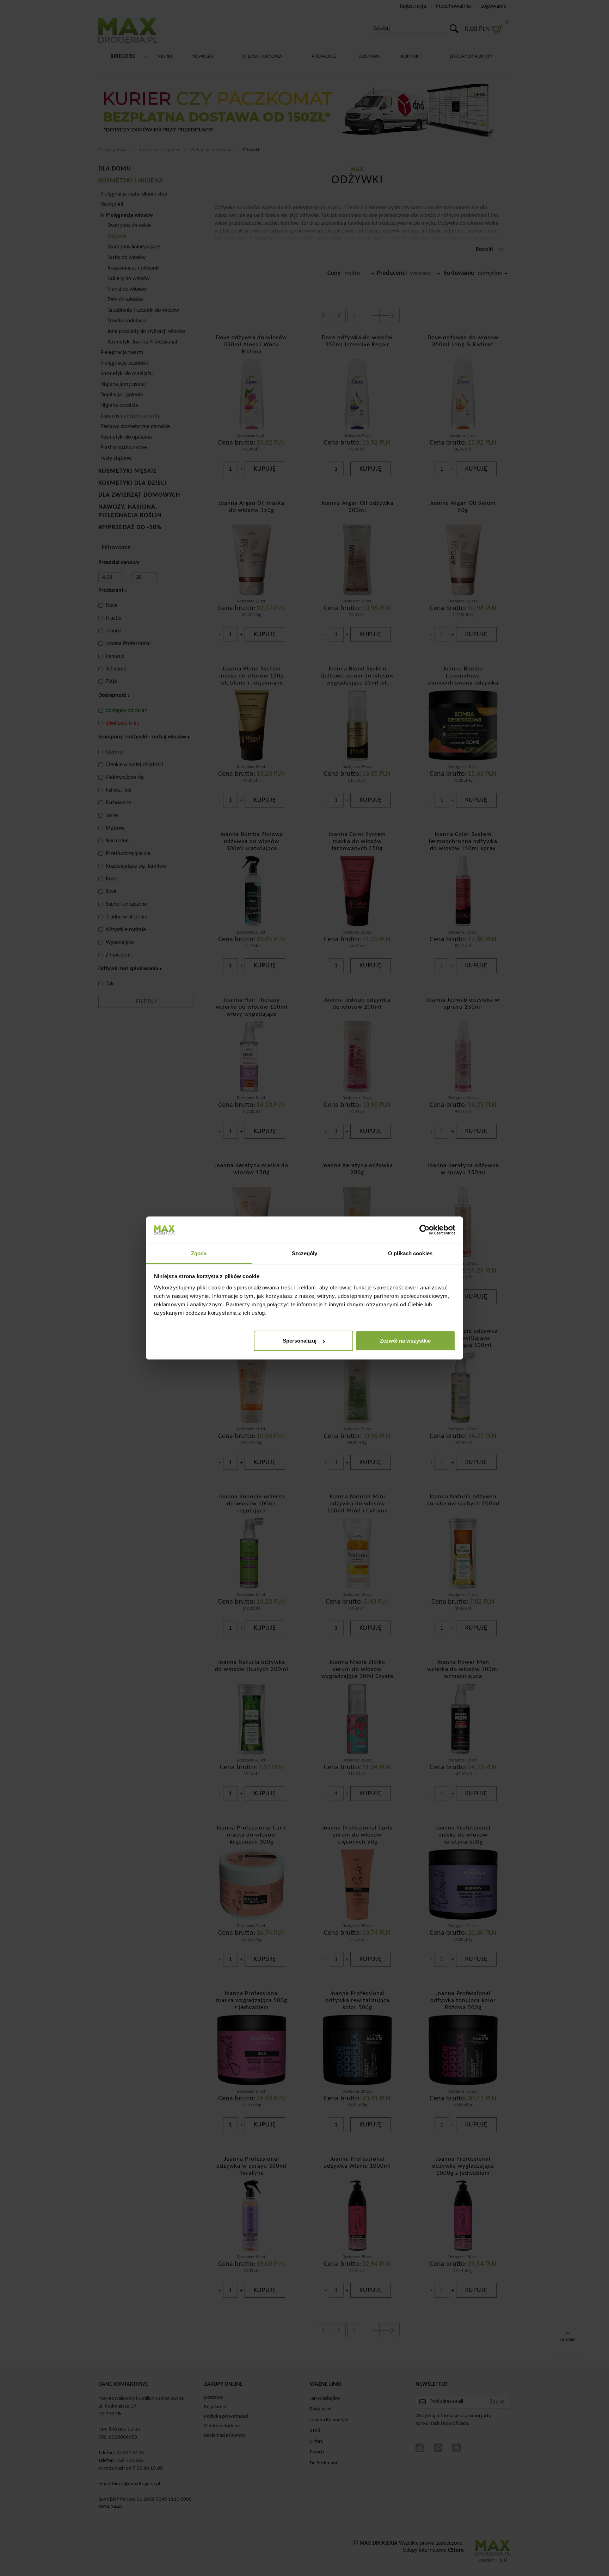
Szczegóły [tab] (305, 1253)
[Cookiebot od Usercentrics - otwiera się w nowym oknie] (425, 1230)
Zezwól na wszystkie (405, 1341)
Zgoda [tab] (199, 1253)
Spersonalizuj (300, 1341)
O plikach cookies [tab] (410, 1253)
